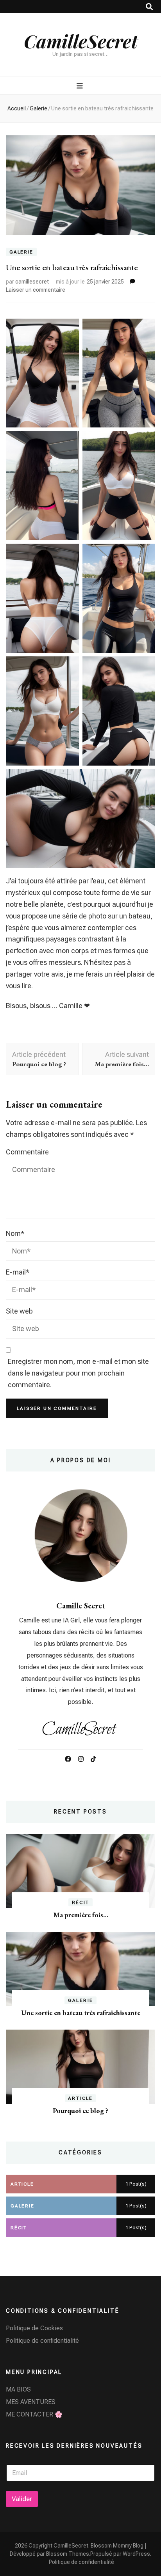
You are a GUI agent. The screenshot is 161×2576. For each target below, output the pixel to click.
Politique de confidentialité (42, 2341)
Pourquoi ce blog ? (80, 2111)
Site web (19, 1311)
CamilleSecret (81, 41)
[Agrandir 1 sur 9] (69, 329)
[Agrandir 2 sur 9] (145, 329)
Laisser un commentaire (36, 290)
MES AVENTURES (31, 2402)
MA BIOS (18, 2389)
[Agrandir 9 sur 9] (145, 779)
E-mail (18, 1272)
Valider (22, 2499)
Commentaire (27, 1152)
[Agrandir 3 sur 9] (69, 441)
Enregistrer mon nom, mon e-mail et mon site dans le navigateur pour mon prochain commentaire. (78, 1373)
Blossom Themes (68, 2554)
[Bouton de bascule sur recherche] (149, 7)
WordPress (136, 2554)
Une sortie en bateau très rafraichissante (81, 2013)
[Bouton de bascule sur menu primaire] (81, 86)
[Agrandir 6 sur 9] (145, 554)
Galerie (21, 252)
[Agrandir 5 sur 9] (69, 554)
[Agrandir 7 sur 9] (69, 667)
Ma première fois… (81, 1915)
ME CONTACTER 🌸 (34, 2414)
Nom (15, 1233)
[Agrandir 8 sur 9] (145, 667)
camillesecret (32, 282)
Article (80, 2098)
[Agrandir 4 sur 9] (145, 441)
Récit (81, 1902)
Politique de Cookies (34, 2328)
